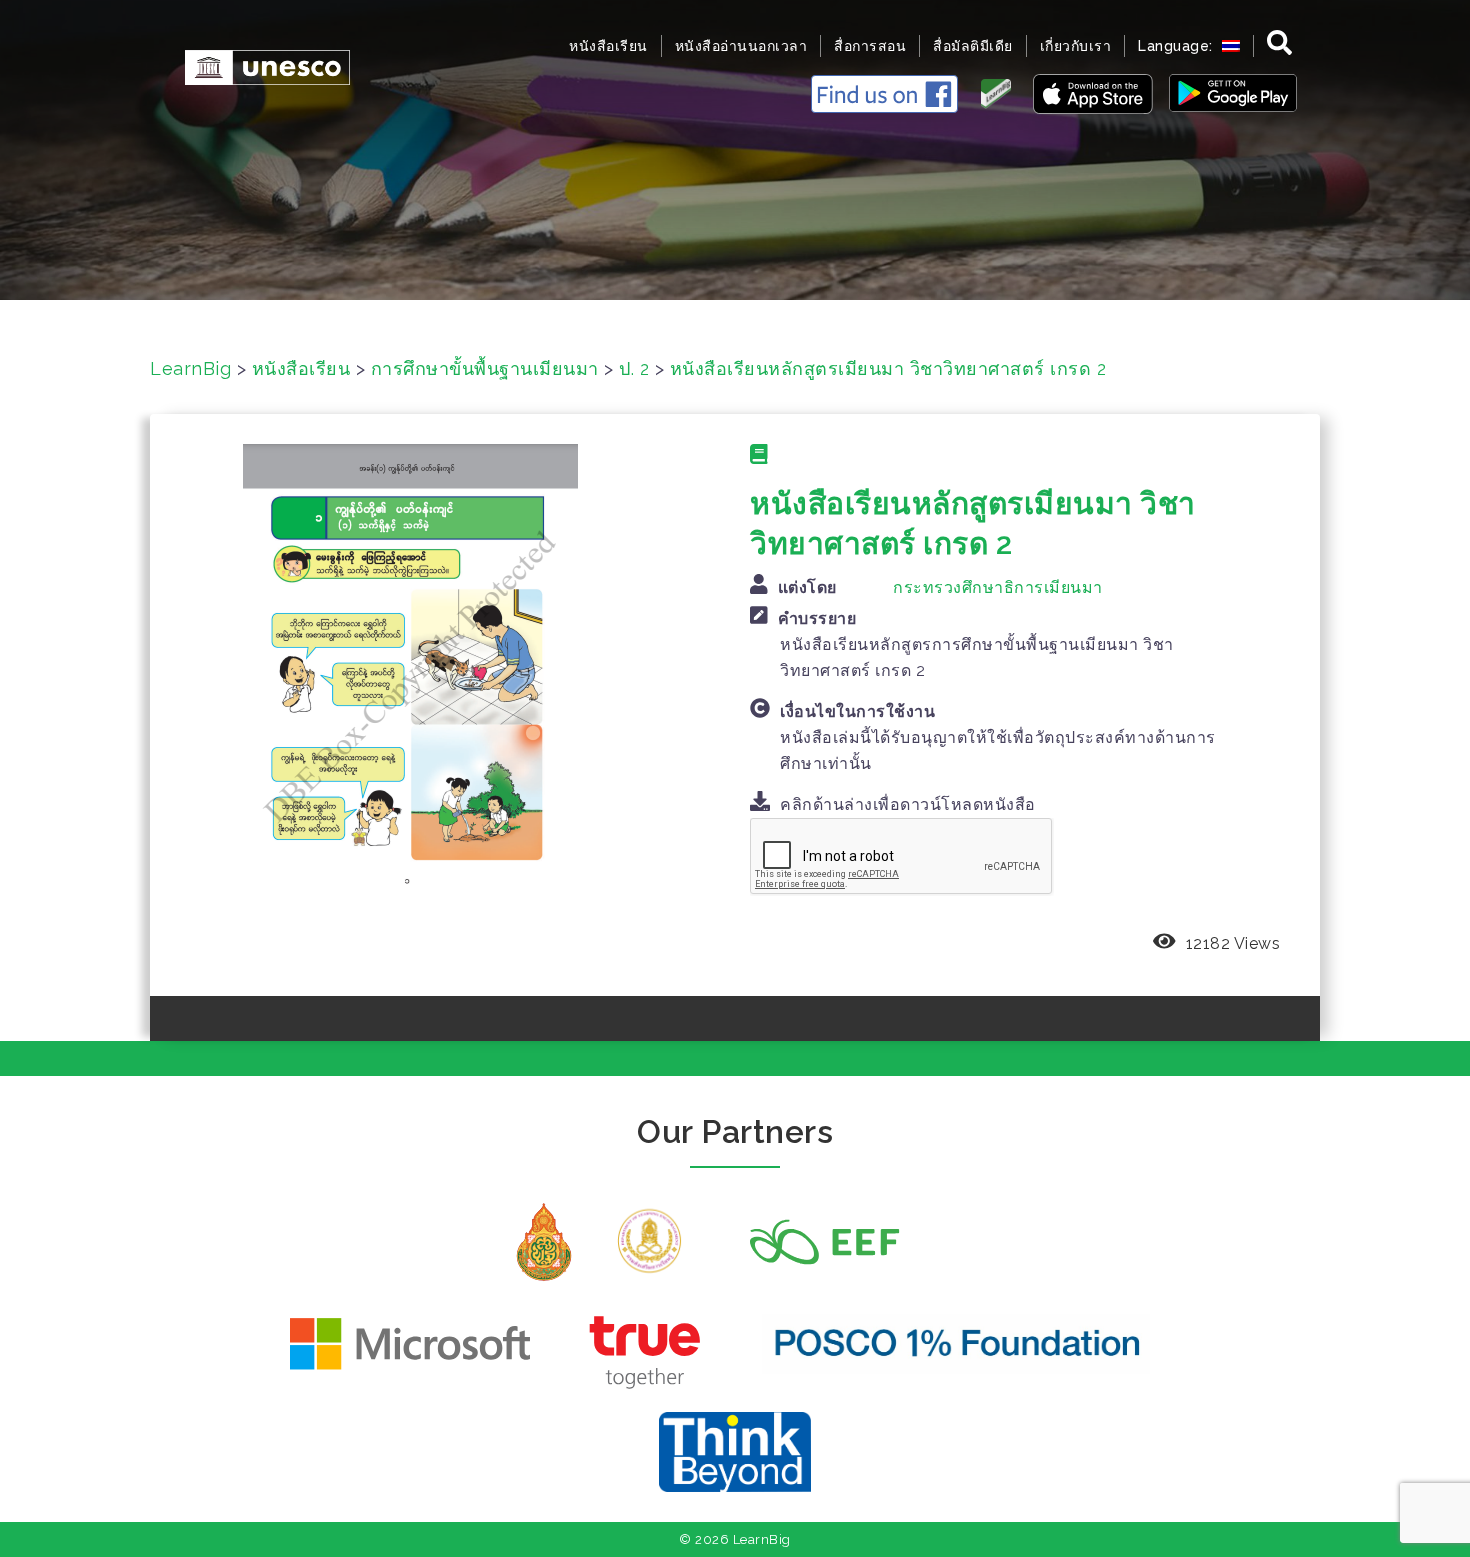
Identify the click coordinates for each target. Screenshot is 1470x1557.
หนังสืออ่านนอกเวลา (741, 46)
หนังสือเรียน (608, 46)
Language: (1177, 46)
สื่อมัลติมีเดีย (973, 46)
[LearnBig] (257, 65)
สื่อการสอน (870, 46)
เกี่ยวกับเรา (1076, 46)
